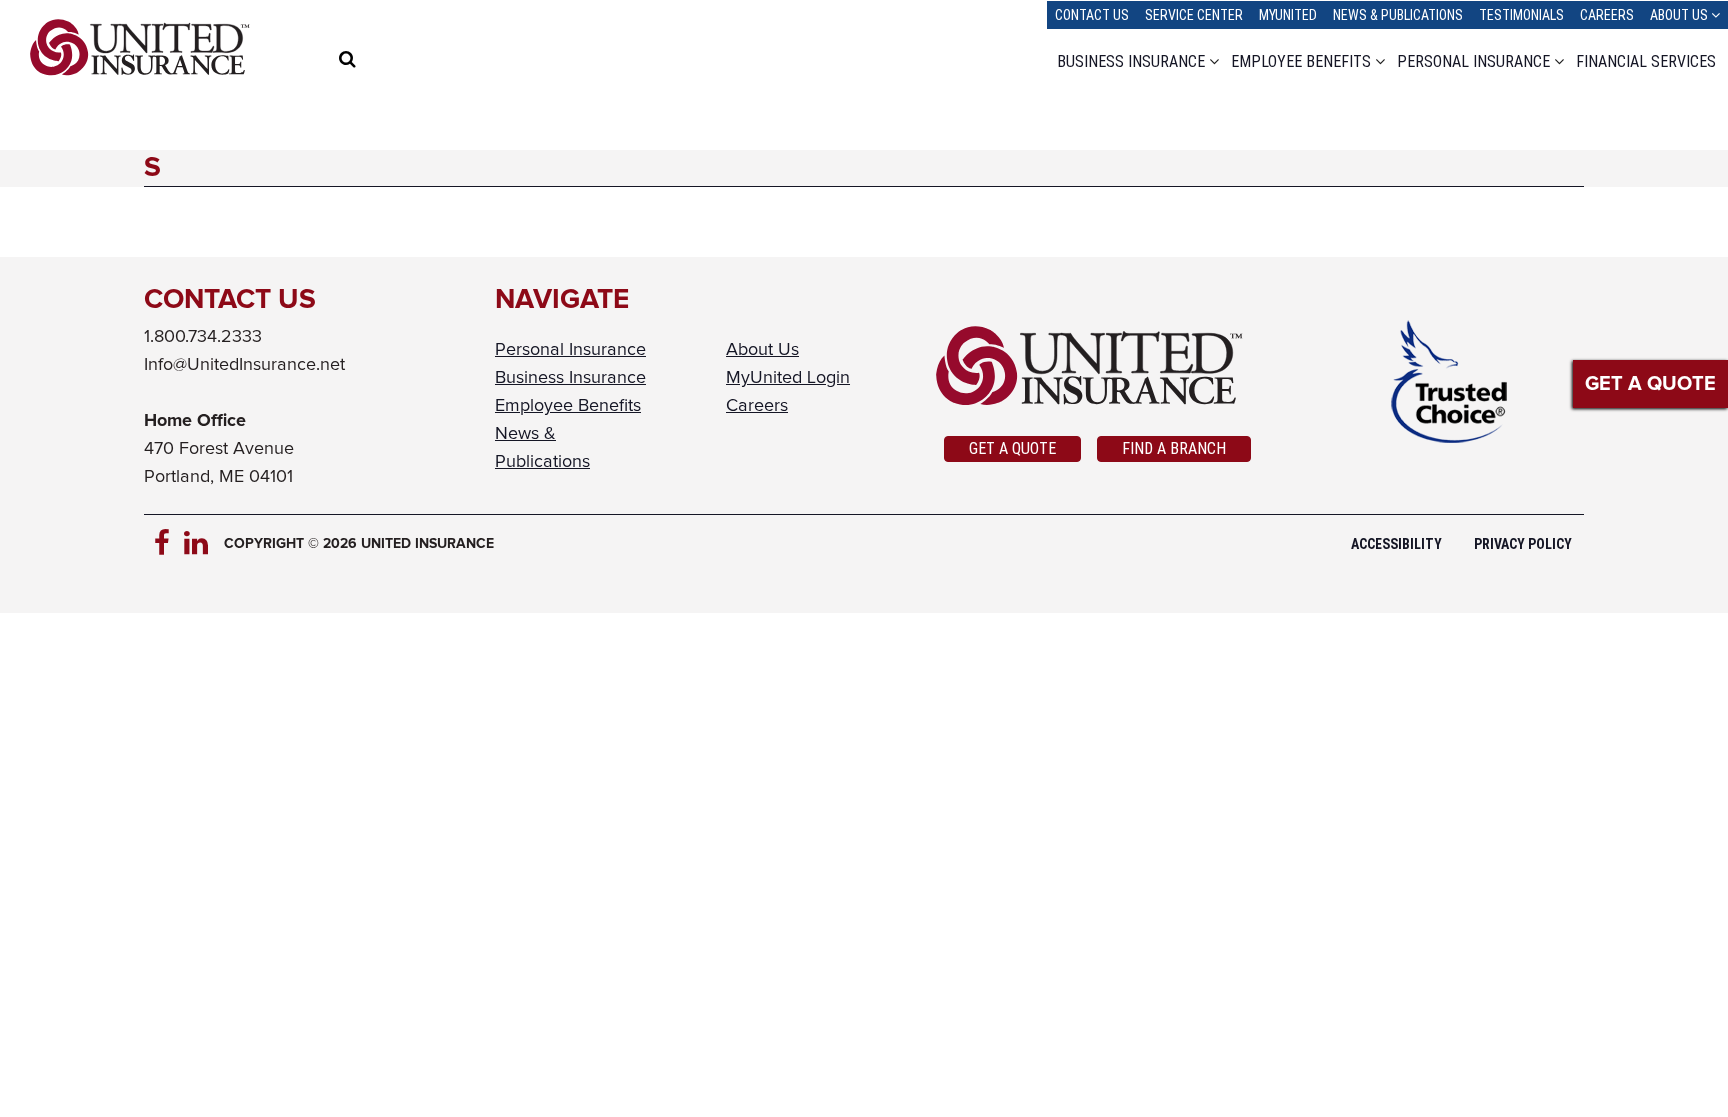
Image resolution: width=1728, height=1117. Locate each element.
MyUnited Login (788, 378)
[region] (387, 62)
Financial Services (1646, 61)
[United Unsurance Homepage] (1097, 366)
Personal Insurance (1473, 61)
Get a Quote (1012, 448)
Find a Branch (1174, 448)
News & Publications (1398, 15)
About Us (1679, 15)
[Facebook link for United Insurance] (169, 544)
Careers (1607, 15)
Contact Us (1092, 15)
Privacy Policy (1523, 544)
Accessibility (1396, 544)
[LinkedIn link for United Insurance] (199, 544)
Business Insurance (1131, 61)
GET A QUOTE (1650, 384)
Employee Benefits (1301, 61)
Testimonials (1521, 15)
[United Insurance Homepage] (140, 47)
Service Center (1194, 15)
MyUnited (1288, 15)
